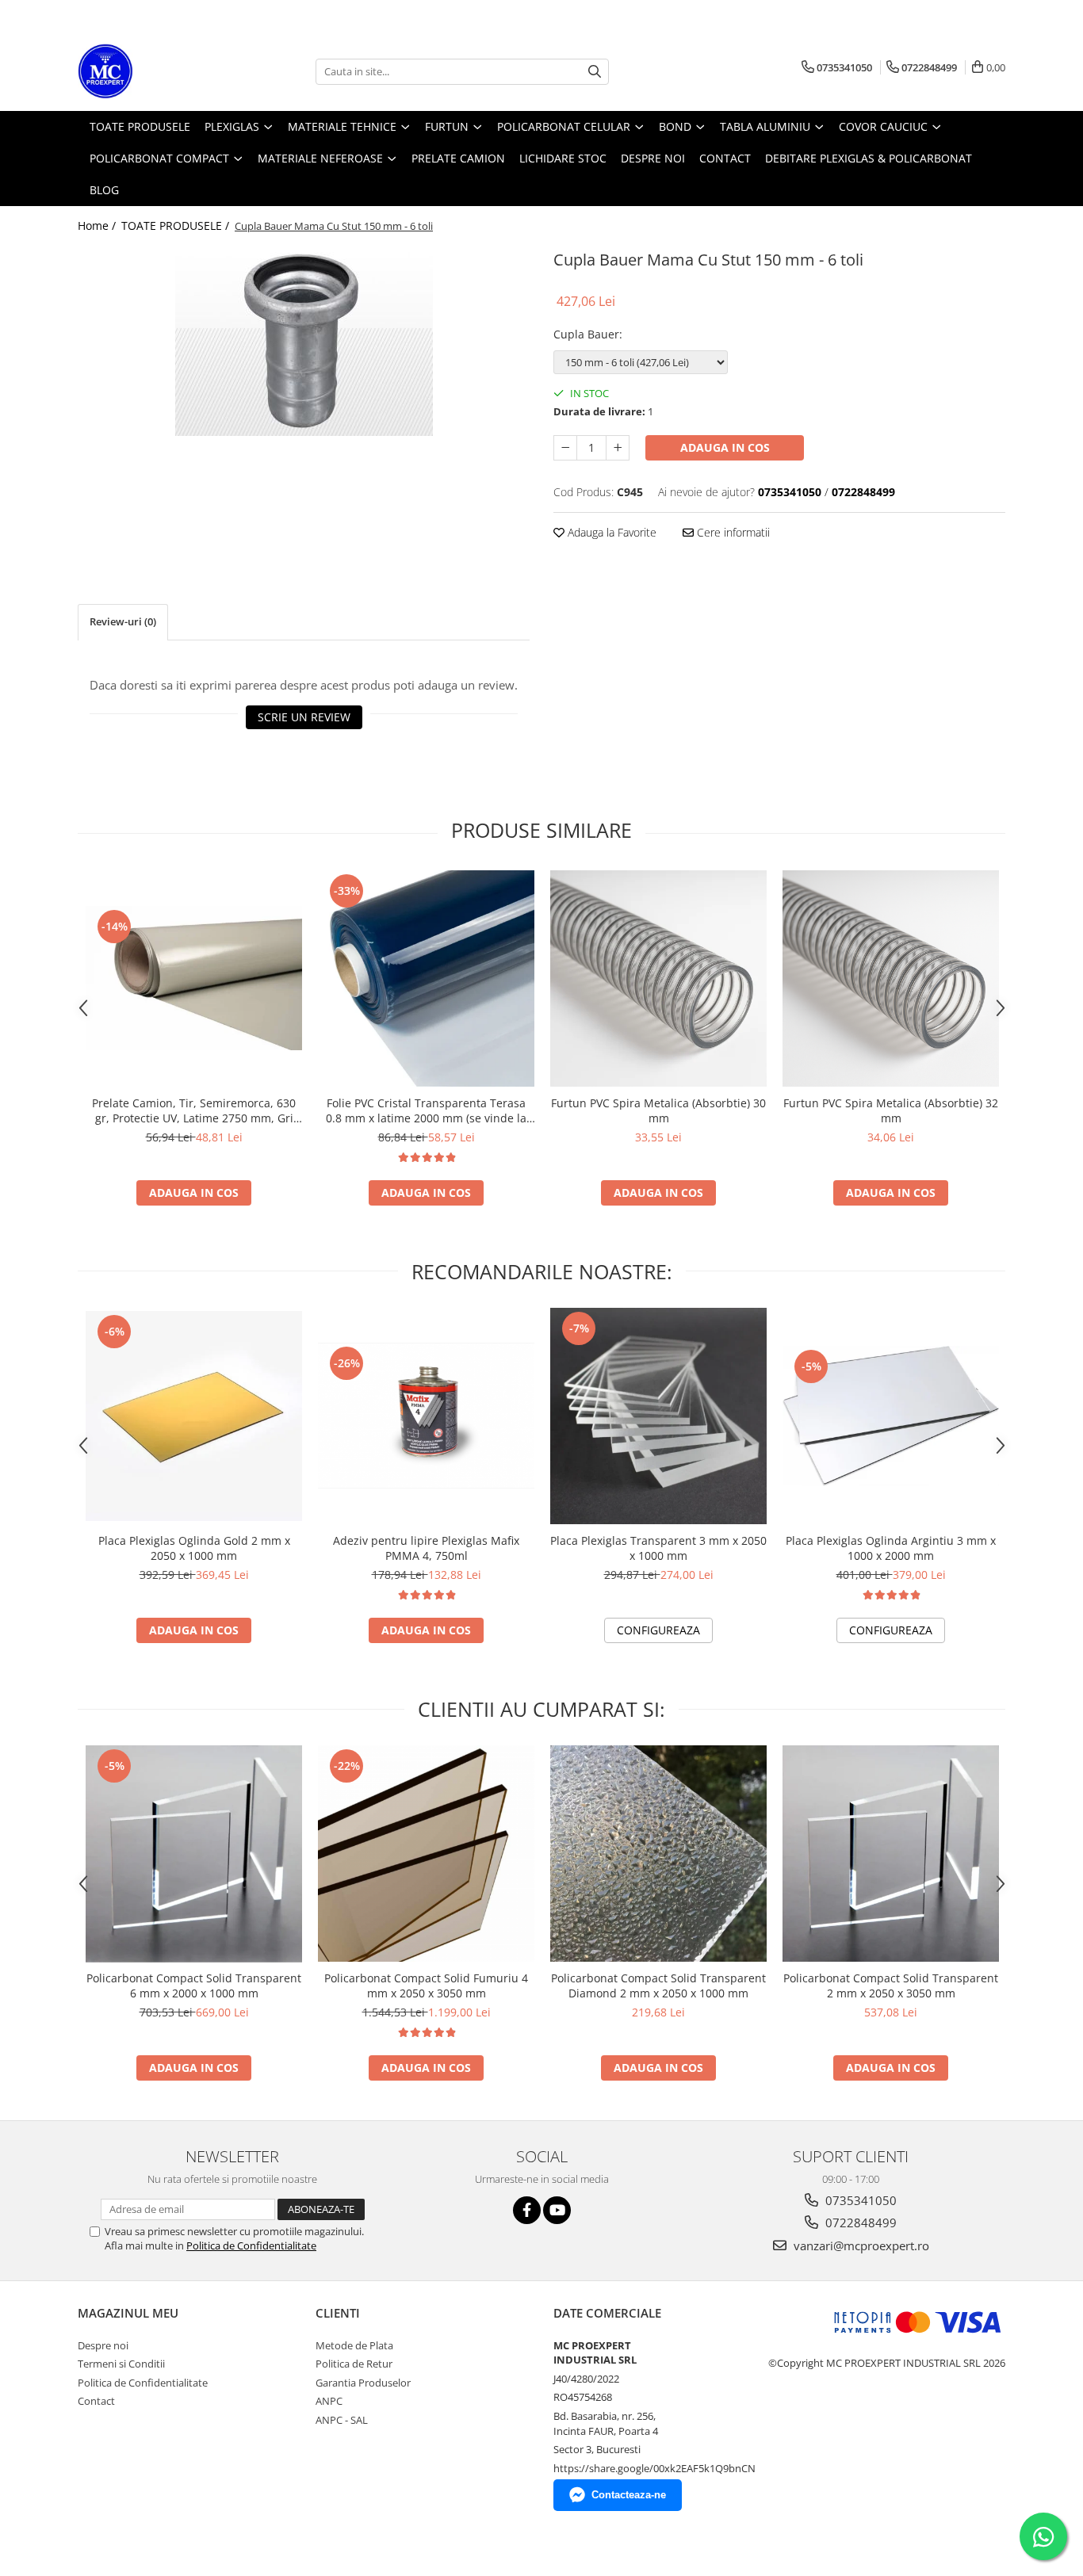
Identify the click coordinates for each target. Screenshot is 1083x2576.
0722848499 (859, 2222)
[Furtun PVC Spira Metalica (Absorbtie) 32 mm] (891, 978)
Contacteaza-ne (629, 2495)
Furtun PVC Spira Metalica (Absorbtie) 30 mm (658, 1110)
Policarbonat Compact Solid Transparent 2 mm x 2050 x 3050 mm (891, 1986)
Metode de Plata (354, 2345)
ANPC (329, 2401)
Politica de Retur (354, 2364)
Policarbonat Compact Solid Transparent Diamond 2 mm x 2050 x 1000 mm (658, 1986)
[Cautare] (595, 72)
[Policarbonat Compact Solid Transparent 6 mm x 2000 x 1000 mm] (194, 1854)
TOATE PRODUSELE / (177, 225)
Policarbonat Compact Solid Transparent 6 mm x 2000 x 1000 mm (194, 1986)
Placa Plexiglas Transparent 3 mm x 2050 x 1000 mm (658, 1548)
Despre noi (103, 2345)
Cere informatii (732, 532)
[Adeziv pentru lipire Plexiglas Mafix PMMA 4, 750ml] (426, 1416)
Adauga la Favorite (610, 532)
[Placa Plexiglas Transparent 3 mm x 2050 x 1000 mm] (658, 1416)
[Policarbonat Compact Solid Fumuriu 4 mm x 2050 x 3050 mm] (426, 1854)
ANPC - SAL (342, 2420)
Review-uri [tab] (123, 621)
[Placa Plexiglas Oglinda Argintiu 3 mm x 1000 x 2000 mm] (891, 1416)
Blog (104, 190)
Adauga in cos (725, 447)
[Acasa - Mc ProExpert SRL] (157, 71)
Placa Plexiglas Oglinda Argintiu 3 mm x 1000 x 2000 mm (891, 1548)
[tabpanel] (304, 341)
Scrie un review (304, 717)
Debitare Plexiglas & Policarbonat (869, 158)
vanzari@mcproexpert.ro (860, 2245)
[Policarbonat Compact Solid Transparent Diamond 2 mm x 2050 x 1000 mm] (658, 1854)
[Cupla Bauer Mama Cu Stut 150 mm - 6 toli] (304, 341)
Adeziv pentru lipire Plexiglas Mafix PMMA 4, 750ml (426, 1548)
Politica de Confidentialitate (251, 2245)
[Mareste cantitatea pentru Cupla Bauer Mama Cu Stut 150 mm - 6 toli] (618, 448)
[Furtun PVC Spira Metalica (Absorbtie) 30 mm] (658, 978)
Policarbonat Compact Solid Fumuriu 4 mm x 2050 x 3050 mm (426, 1986)
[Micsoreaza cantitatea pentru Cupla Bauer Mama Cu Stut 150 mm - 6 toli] (565, 448)
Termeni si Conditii (121, 2364)
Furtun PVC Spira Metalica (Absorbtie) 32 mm (891, 1110)
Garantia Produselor (363, 2383)
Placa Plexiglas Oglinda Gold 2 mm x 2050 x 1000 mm (194, 1548)
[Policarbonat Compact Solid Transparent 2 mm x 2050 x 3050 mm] (891, 1854)
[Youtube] (557, 2210)
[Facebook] (527, 2210)
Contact (96, 2401)
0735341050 (859, 2200)
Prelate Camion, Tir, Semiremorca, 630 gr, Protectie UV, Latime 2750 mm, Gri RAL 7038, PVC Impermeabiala (194, 1110)
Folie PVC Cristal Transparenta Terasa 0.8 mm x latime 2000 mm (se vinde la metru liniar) (426, 1110)
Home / (98, 225)
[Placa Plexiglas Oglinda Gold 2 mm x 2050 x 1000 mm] (194, 1416)
